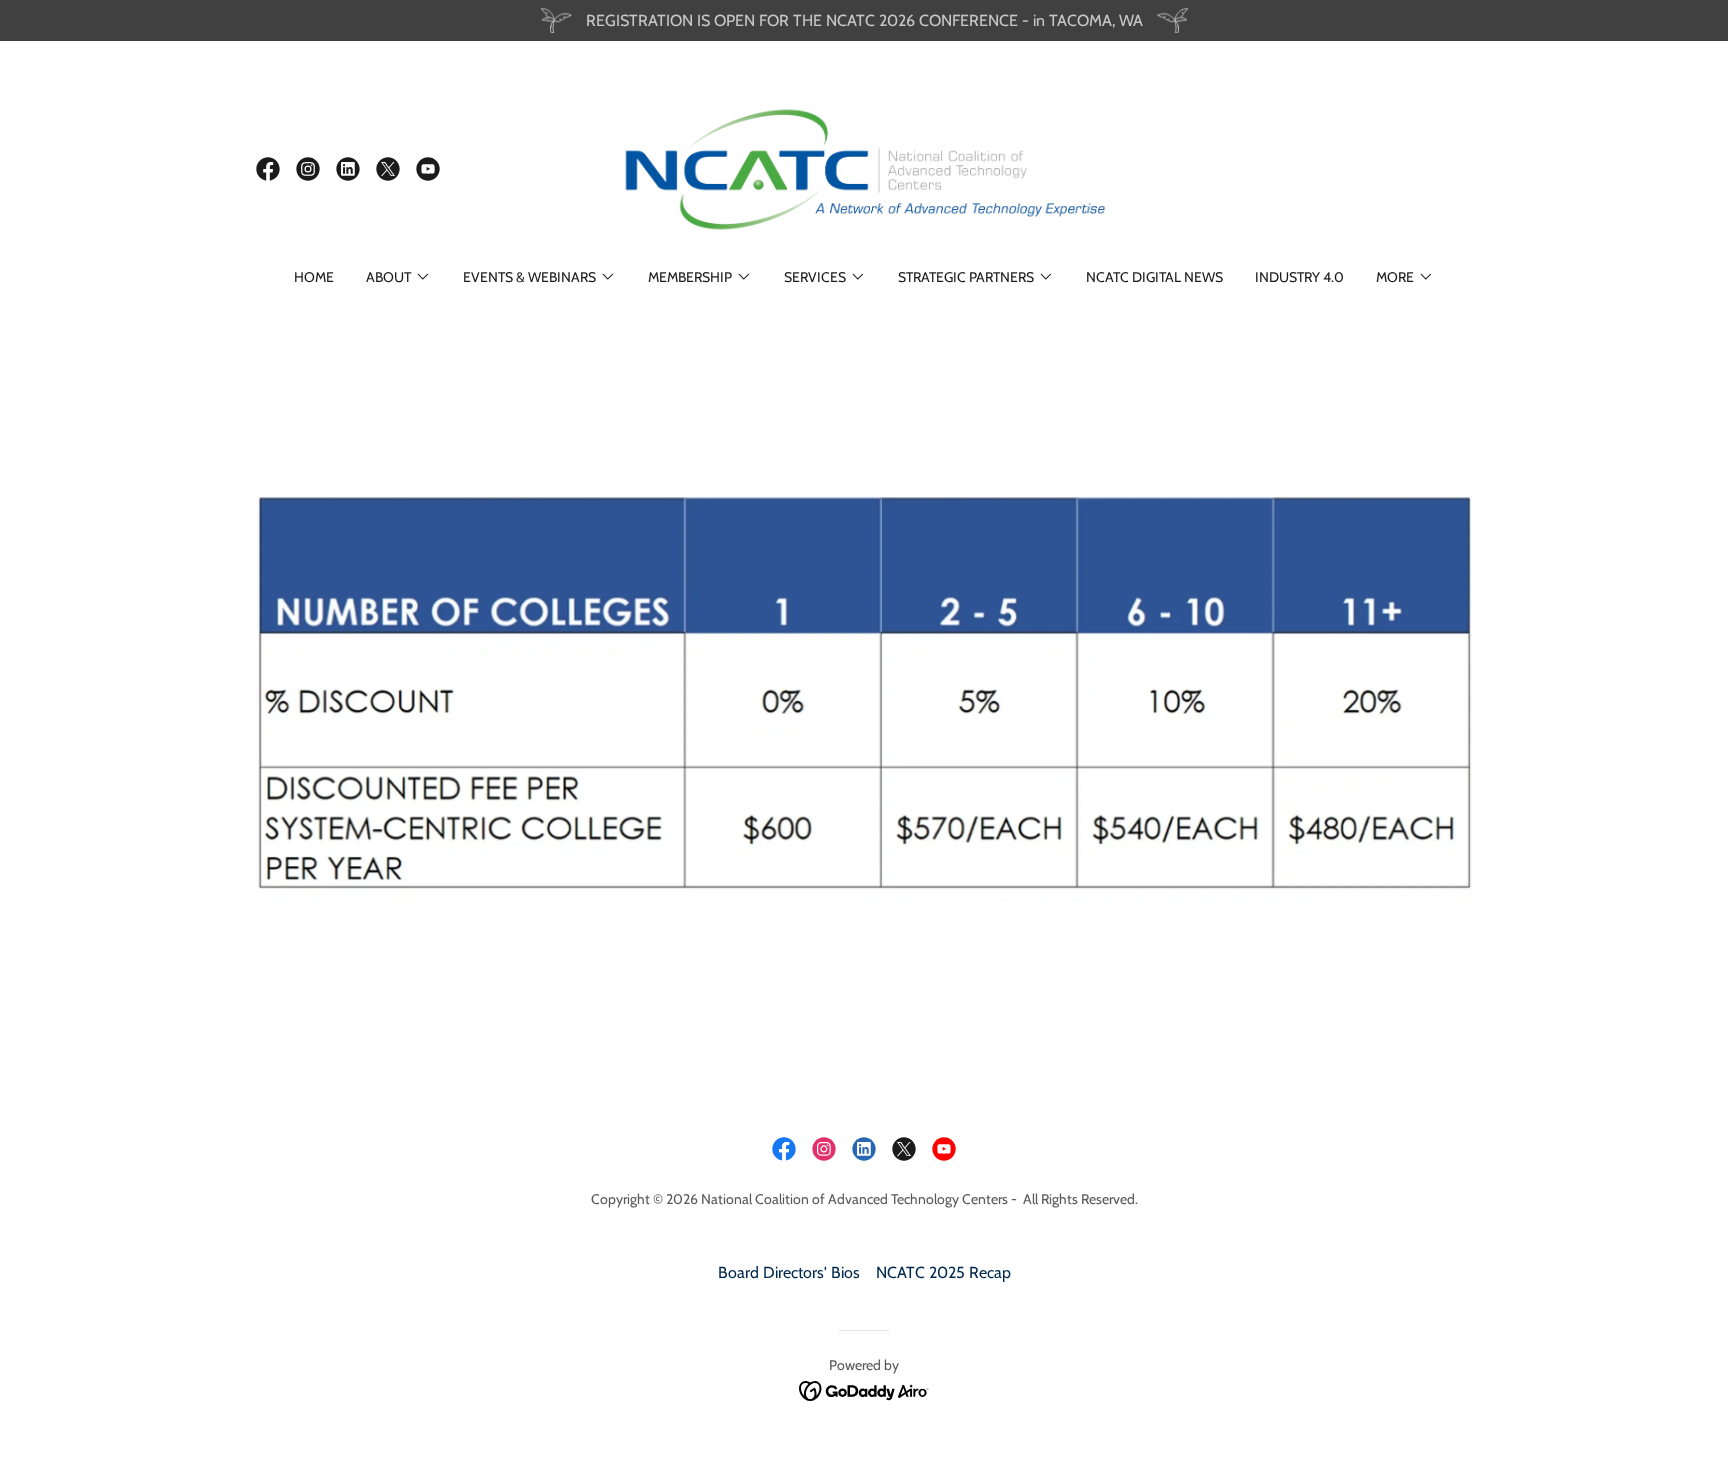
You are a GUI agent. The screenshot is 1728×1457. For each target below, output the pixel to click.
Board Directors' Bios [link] (789, 1272)
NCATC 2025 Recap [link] (943, 1272)
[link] (268, 169)
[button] (398, 277)
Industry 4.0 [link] (1299, 277)
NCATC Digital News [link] (1154, 277)
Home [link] (314, 277)
